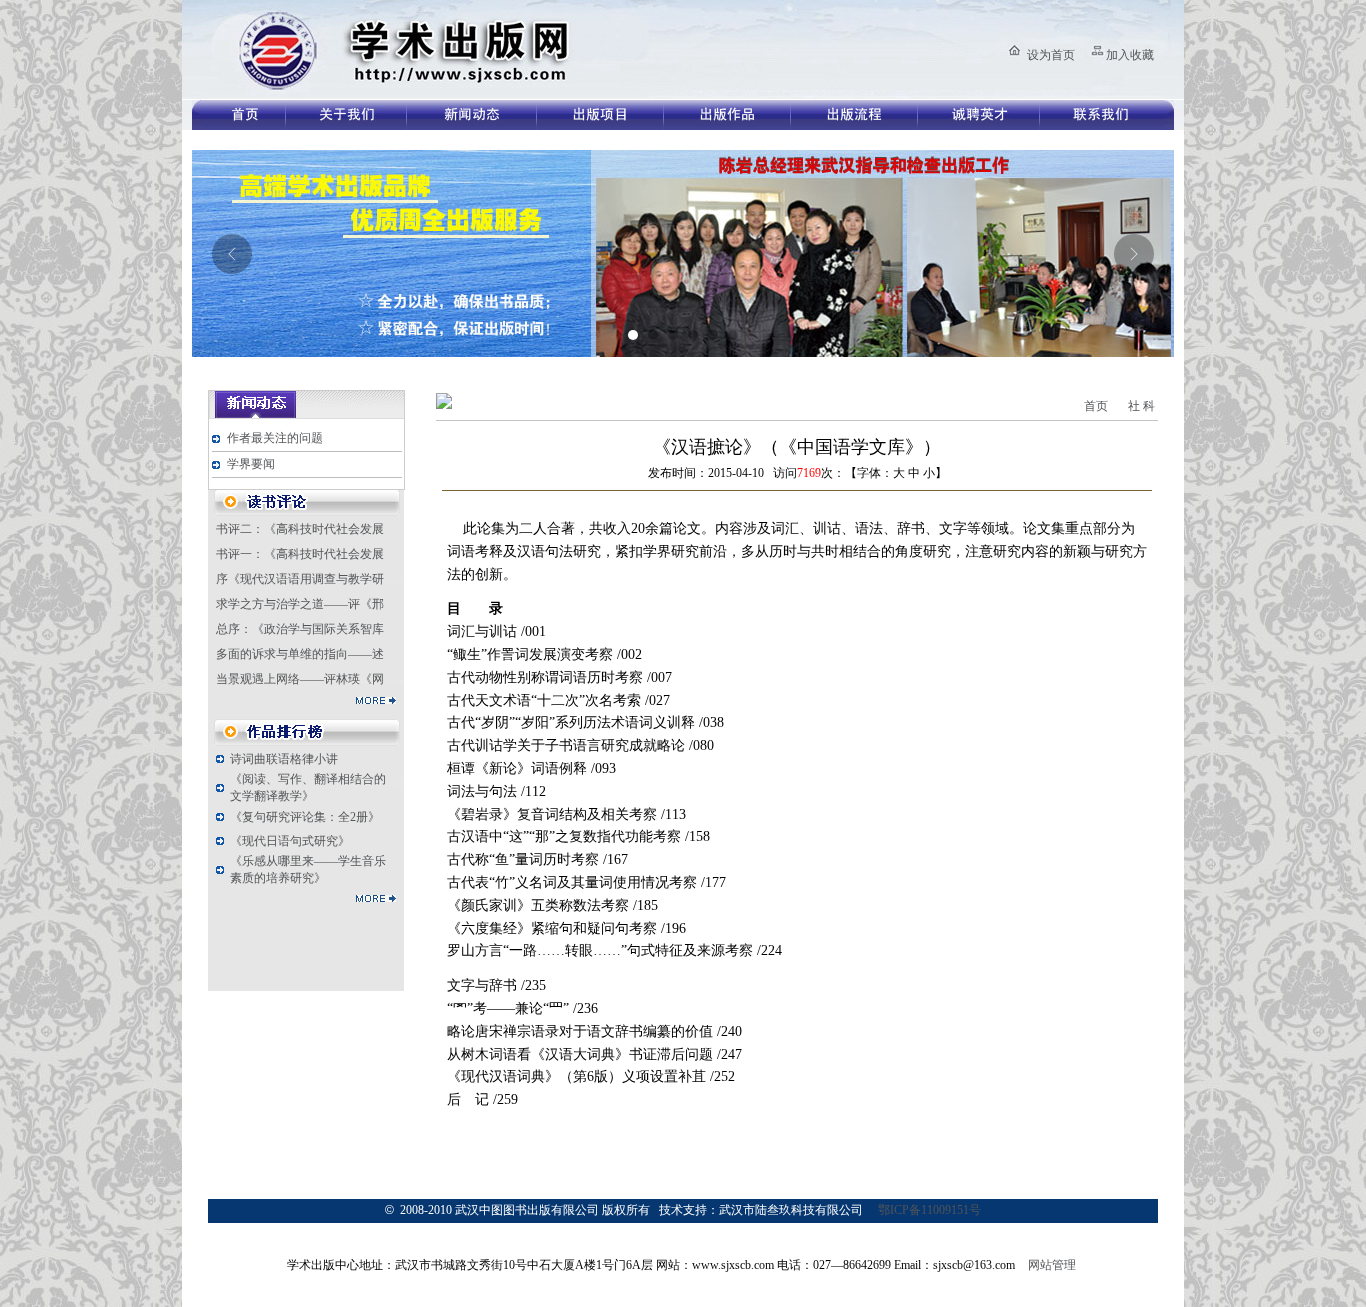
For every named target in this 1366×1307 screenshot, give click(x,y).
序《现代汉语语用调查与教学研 (300, 579)
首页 (1096, 406)
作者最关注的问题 (275, 438)
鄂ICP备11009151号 (929, 1210)
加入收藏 (1130, 55)
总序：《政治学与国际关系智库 (300, 629)
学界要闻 (251, 464)
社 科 (1141, 406)
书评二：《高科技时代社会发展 (300, 529)
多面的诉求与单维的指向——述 (300, 654)
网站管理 (1052, 1265)
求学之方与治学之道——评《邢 (300, 604)
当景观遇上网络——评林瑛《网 (300, 679)
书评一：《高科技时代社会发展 (300, 554)
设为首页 (1051, 55)
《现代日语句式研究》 (290, 841)
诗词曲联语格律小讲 (284, 759)
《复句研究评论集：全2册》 (305, 817)
